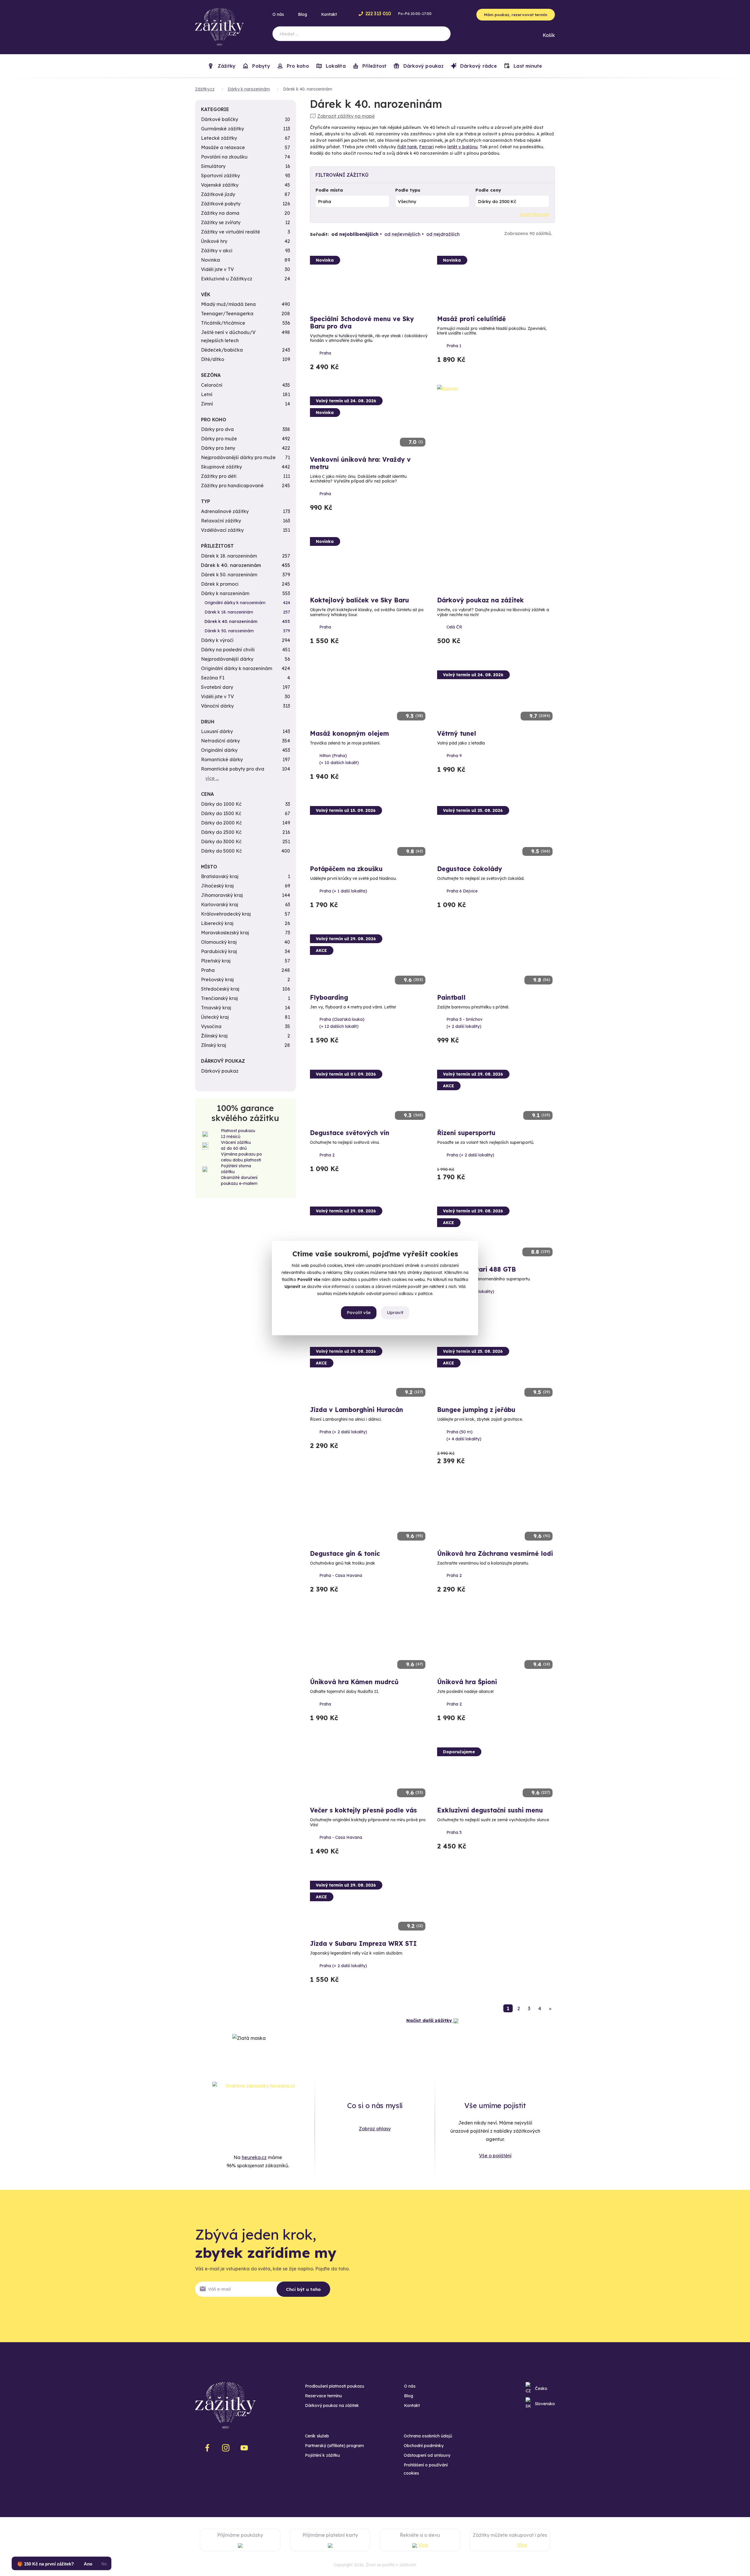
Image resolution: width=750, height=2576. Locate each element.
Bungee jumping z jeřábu (476, 1410)
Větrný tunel (457, 733)
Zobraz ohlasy (375, 2129)
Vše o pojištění (495, 2156)
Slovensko (545, 2404)
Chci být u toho (303, 2289)
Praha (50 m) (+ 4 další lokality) (464, 1435)
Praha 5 (454, 1832)
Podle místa (329, 190)
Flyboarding (329, 997)
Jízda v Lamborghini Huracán (357, 1410)
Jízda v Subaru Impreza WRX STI (363, 1943)
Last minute (527, 66)
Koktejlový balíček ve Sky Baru (359, 600)
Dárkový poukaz (422, 66)
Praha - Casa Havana (341, 1575)
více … (212, 778)
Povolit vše (359, 1312)
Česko (541, 2388)
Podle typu (408, 190)
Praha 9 (454, 756)
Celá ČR (454, 627)
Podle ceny (488, 190)
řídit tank (407, 147)
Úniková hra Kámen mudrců (354, 1682)
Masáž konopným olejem (350, 733)
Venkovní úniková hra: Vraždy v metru (360, 463)
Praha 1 (454, 346)
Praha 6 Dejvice (462, 891)
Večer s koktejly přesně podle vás (363, 1810)
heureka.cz (254, 2157)
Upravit (395, 1312)
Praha (325, 353)
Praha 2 (327, 1155)
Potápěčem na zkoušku (346, 869)
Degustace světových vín (350, 1133)
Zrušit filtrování (535, 214)
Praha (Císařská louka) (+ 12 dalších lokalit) (342, 1023)
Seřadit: (319, 234)
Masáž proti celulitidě (471, 319)
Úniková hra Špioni (467, 1682)
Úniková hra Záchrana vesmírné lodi (495, 1553)
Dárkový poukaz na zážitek (480, 600)
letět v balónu (462, 147)
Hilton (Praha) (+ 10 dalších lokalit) (339, 759)
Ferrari (427, 147)
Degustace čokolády (470, 869)
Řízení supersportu (466, 1133)
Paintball (451, 997)
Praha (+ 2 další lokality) (470, 1155)
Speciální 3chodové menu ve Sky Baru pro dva (362, 322)
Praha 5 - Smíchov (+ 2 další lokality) (465, 1023)
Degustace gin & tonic (345, 1553)
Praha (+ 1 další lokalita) (343, 891)
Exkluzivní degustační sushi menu (490, 1810)
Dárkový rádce (478, 66)
